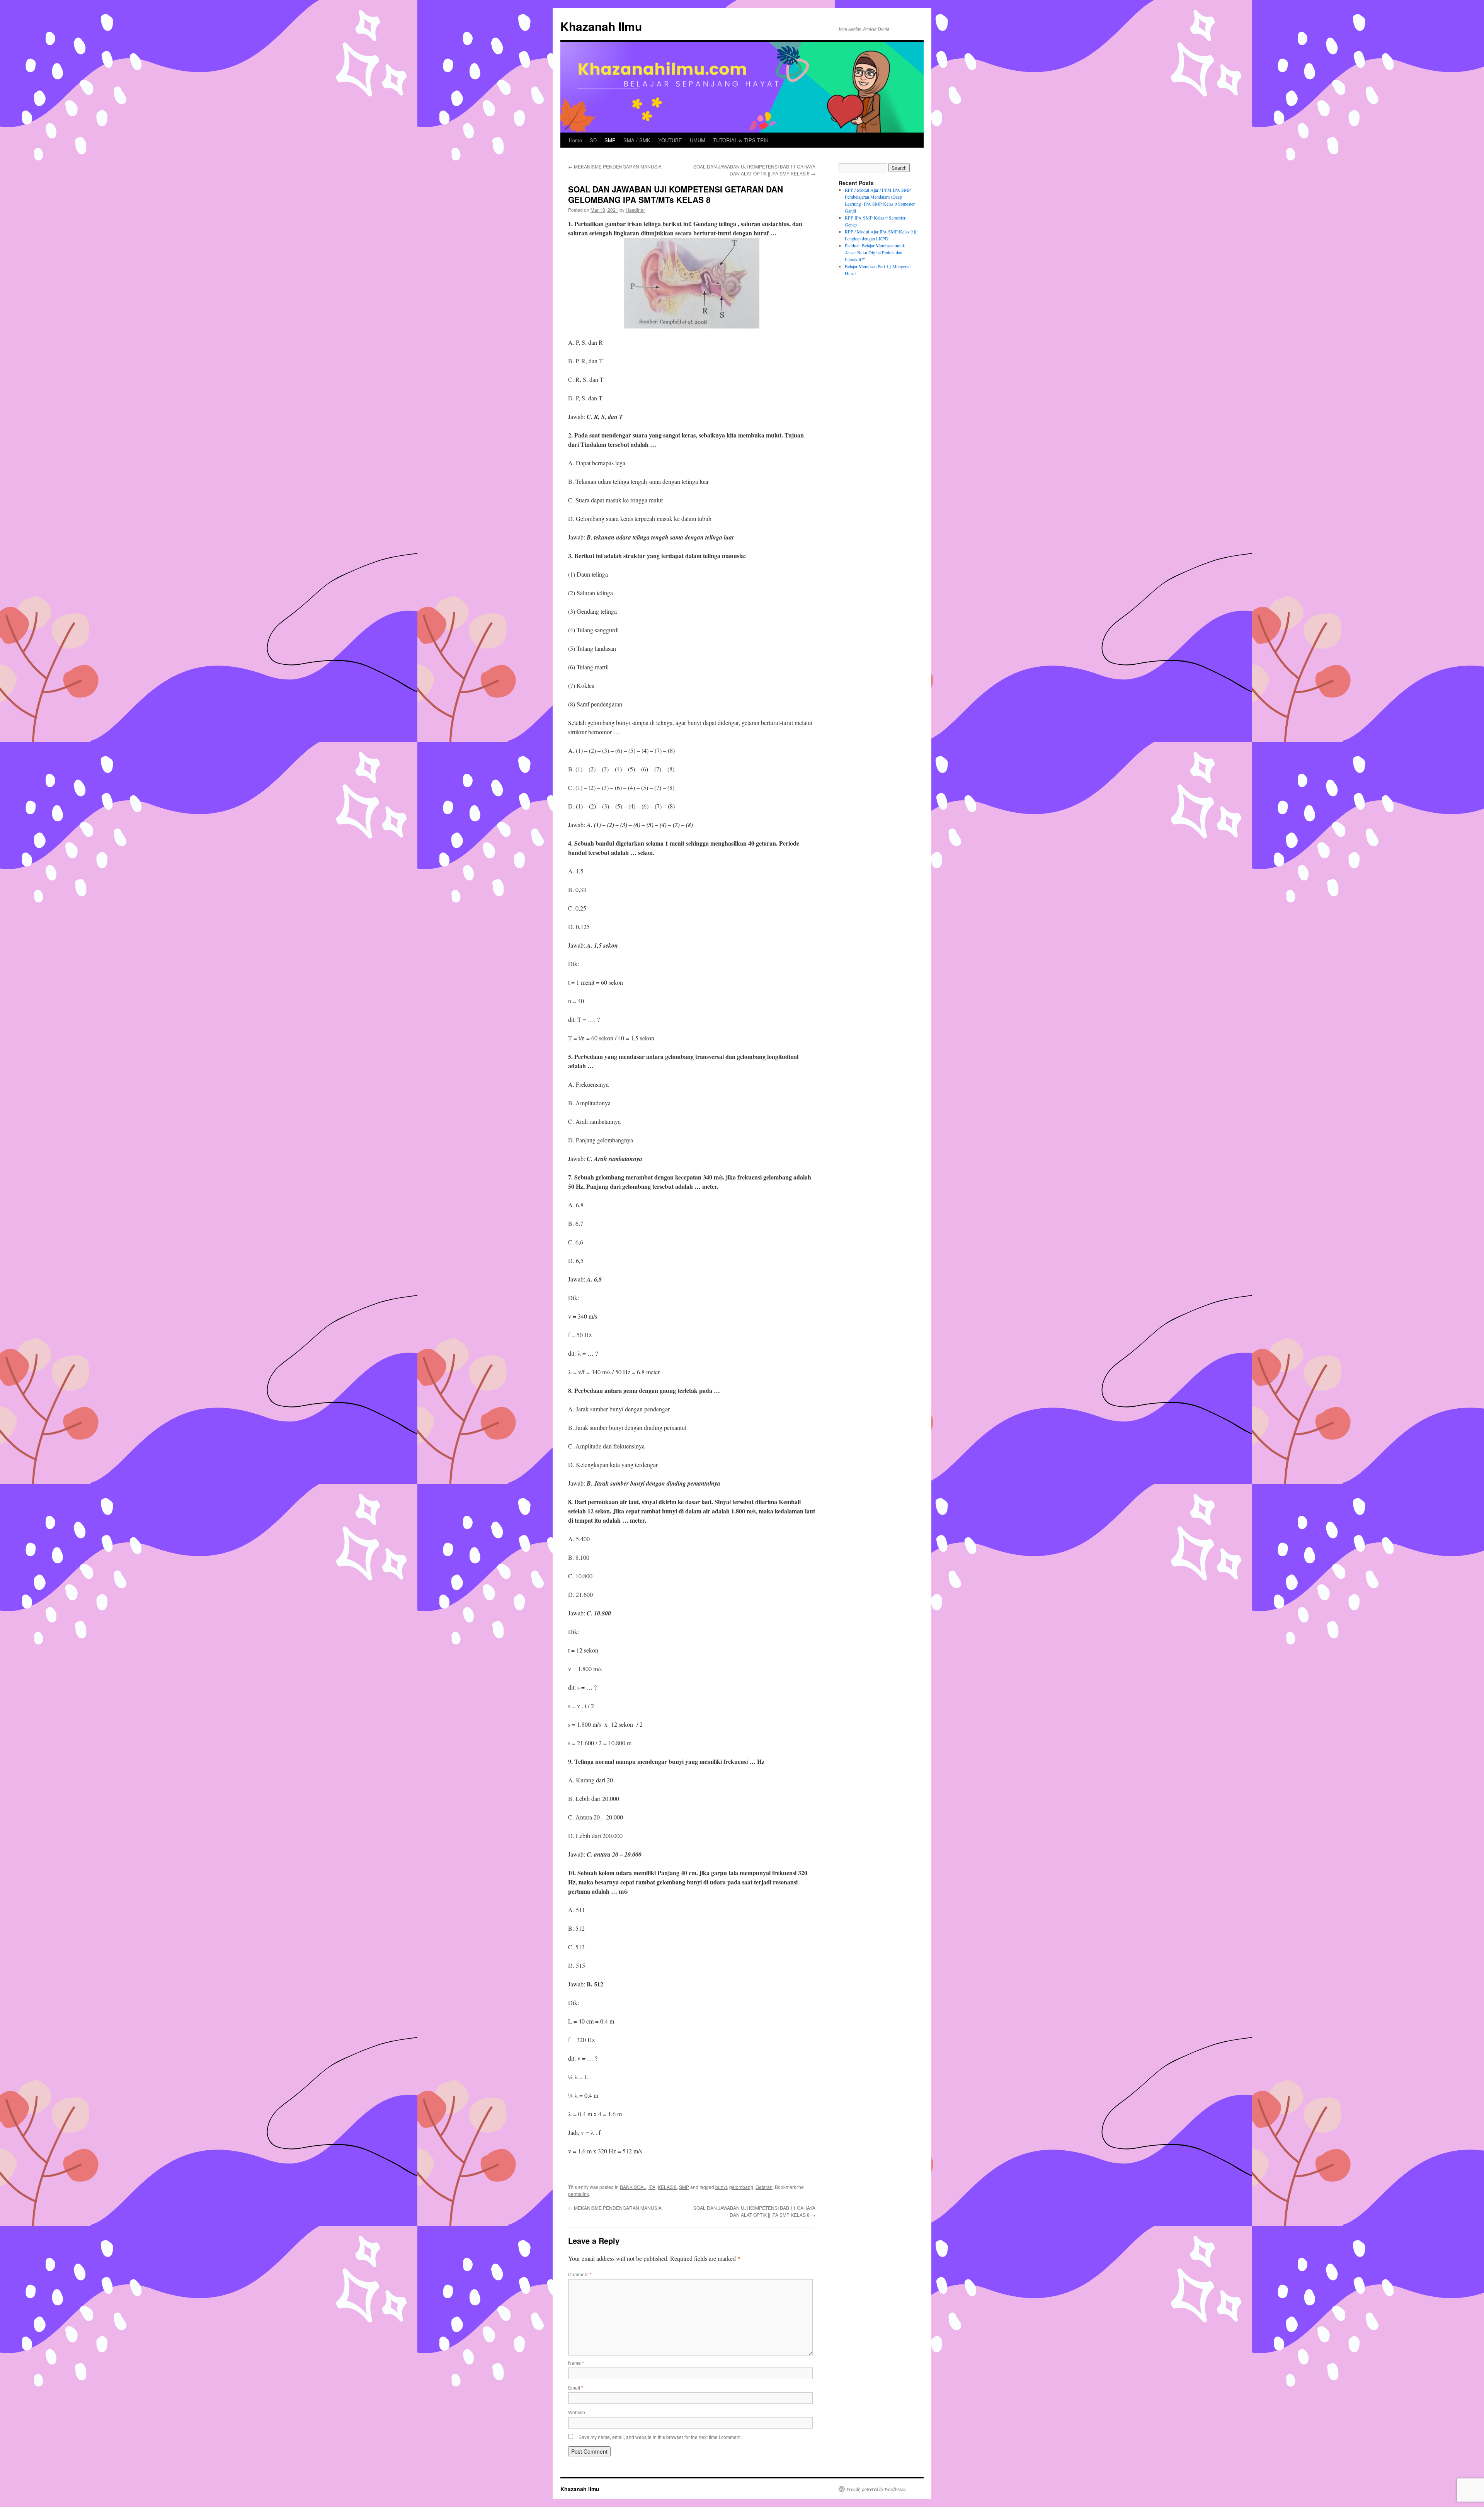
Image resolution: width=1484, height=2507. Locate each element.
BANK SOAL (633, 2187)
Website (577, 2412)
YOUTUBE (670, 140)
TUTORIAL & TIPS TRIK (741, 140)
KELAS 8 (667, 2187)
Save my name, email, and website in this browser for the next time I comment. (660, 2437)
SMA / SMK (637, 140)
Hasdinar (635, 210)
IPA (652, 2187)
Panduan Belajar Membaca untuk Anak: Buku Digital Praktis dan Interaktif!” (875, 252)
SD (593, 140)
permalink (579, 2194)
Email (576, 2387)
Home (575, 140)
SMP (610, 140)
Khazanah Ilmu (601, 26)
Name (576, 2363)
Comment (580, 2274)
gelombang (741, 2187)
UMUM (698, 140)
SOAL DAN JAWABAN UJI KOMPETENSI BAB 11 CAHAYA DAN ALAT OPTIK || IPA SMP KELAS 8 (754, 170)
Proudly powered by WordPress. (876, 2489)
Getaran (764, 2187)
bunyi (721, 2187)
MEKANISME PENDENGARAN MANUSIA (615, 166)
